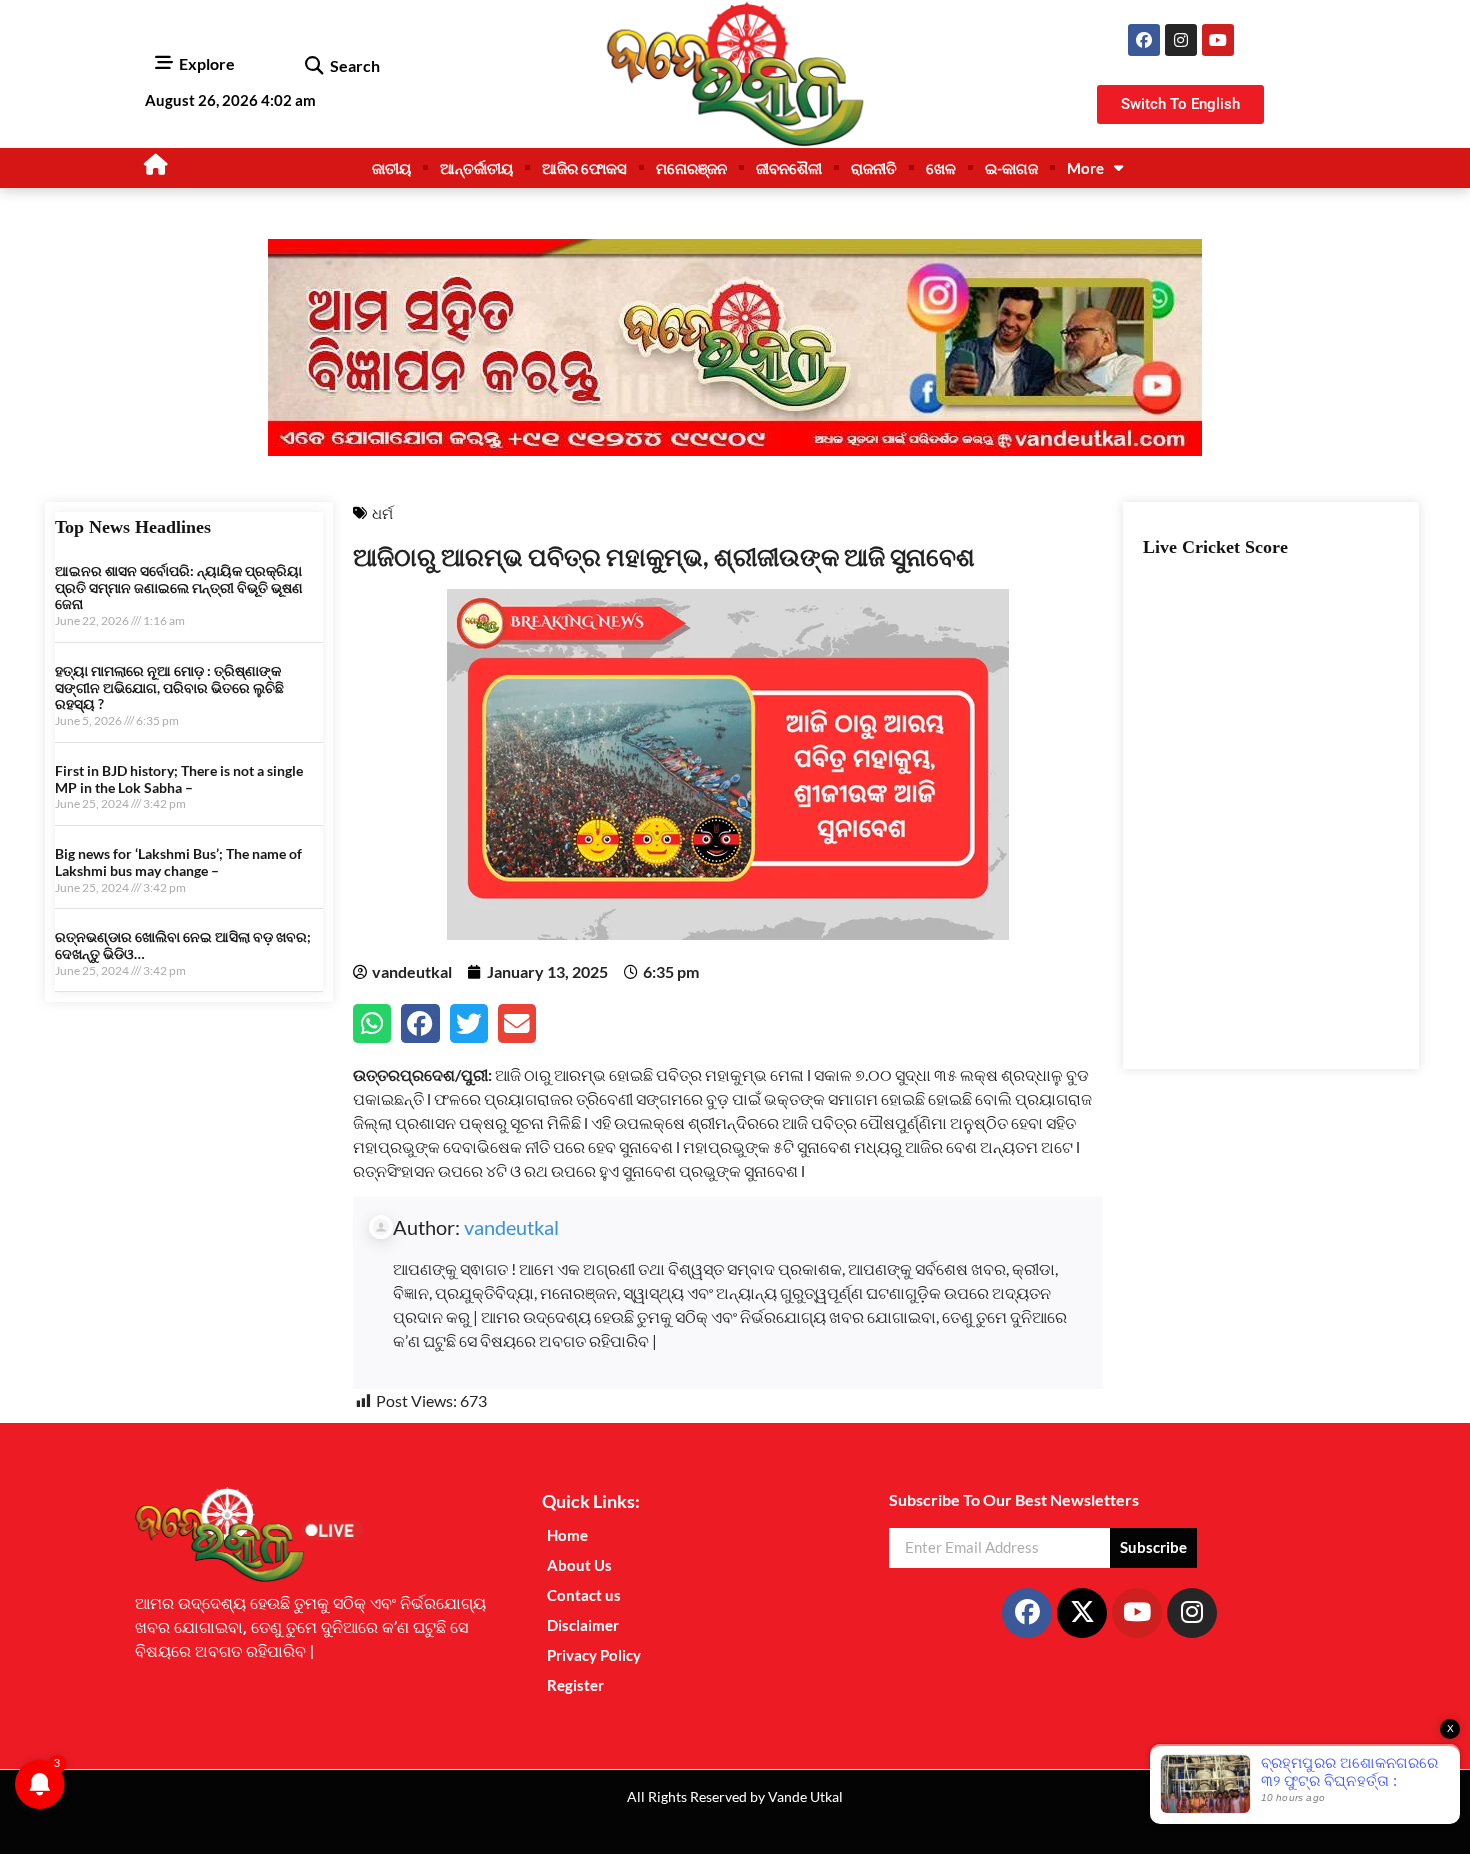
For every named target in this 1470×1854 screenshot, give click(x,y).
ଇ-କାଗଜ (1011, 168)
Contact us (584, 1595)
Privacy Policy (594, 1655)
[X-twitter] (1082, 1613)
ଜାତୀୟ (391, 168)
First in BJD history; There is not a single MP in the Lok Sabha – (179, 779)
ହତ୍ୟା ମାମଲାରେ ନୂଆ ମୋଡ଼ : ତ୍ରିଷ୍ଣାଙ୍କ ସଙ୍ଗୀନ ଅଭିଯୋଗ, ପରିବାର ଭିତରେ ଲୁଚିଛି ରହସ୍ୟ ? (169, 687)
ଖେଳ (941, 168)
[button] (313, 66)
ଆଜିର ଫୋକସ (584, 168)
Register (575, 1685)
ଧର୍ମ (382, 513)
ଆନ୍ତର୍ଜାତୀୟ (476, 168)
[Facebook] (1144, 40)
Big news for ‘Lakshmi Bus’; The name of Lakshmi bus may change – (178, 862)
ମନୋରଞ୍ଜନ (691, 168)
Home (567, 1535)
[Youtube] (1218, 40)
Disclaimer (583, 1625)
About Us (579, 1565)
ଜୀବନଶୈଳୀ (789, 168)
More (1085, 168)
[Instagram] (1181, 40)
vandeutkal (511, 1227)
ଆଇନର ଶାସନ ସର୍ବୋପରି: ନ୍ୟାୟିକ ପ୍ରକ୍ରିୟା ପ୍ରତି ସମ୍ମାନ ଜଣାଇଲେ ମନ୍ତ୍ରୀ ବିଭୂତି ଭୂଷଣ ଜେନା (179, 587)
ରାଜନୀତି (874, 168)
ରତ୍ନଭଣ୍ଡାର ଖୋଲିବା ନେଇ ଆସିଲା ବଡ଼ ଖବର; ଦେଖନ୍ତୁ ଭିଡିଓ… (183, 945)
